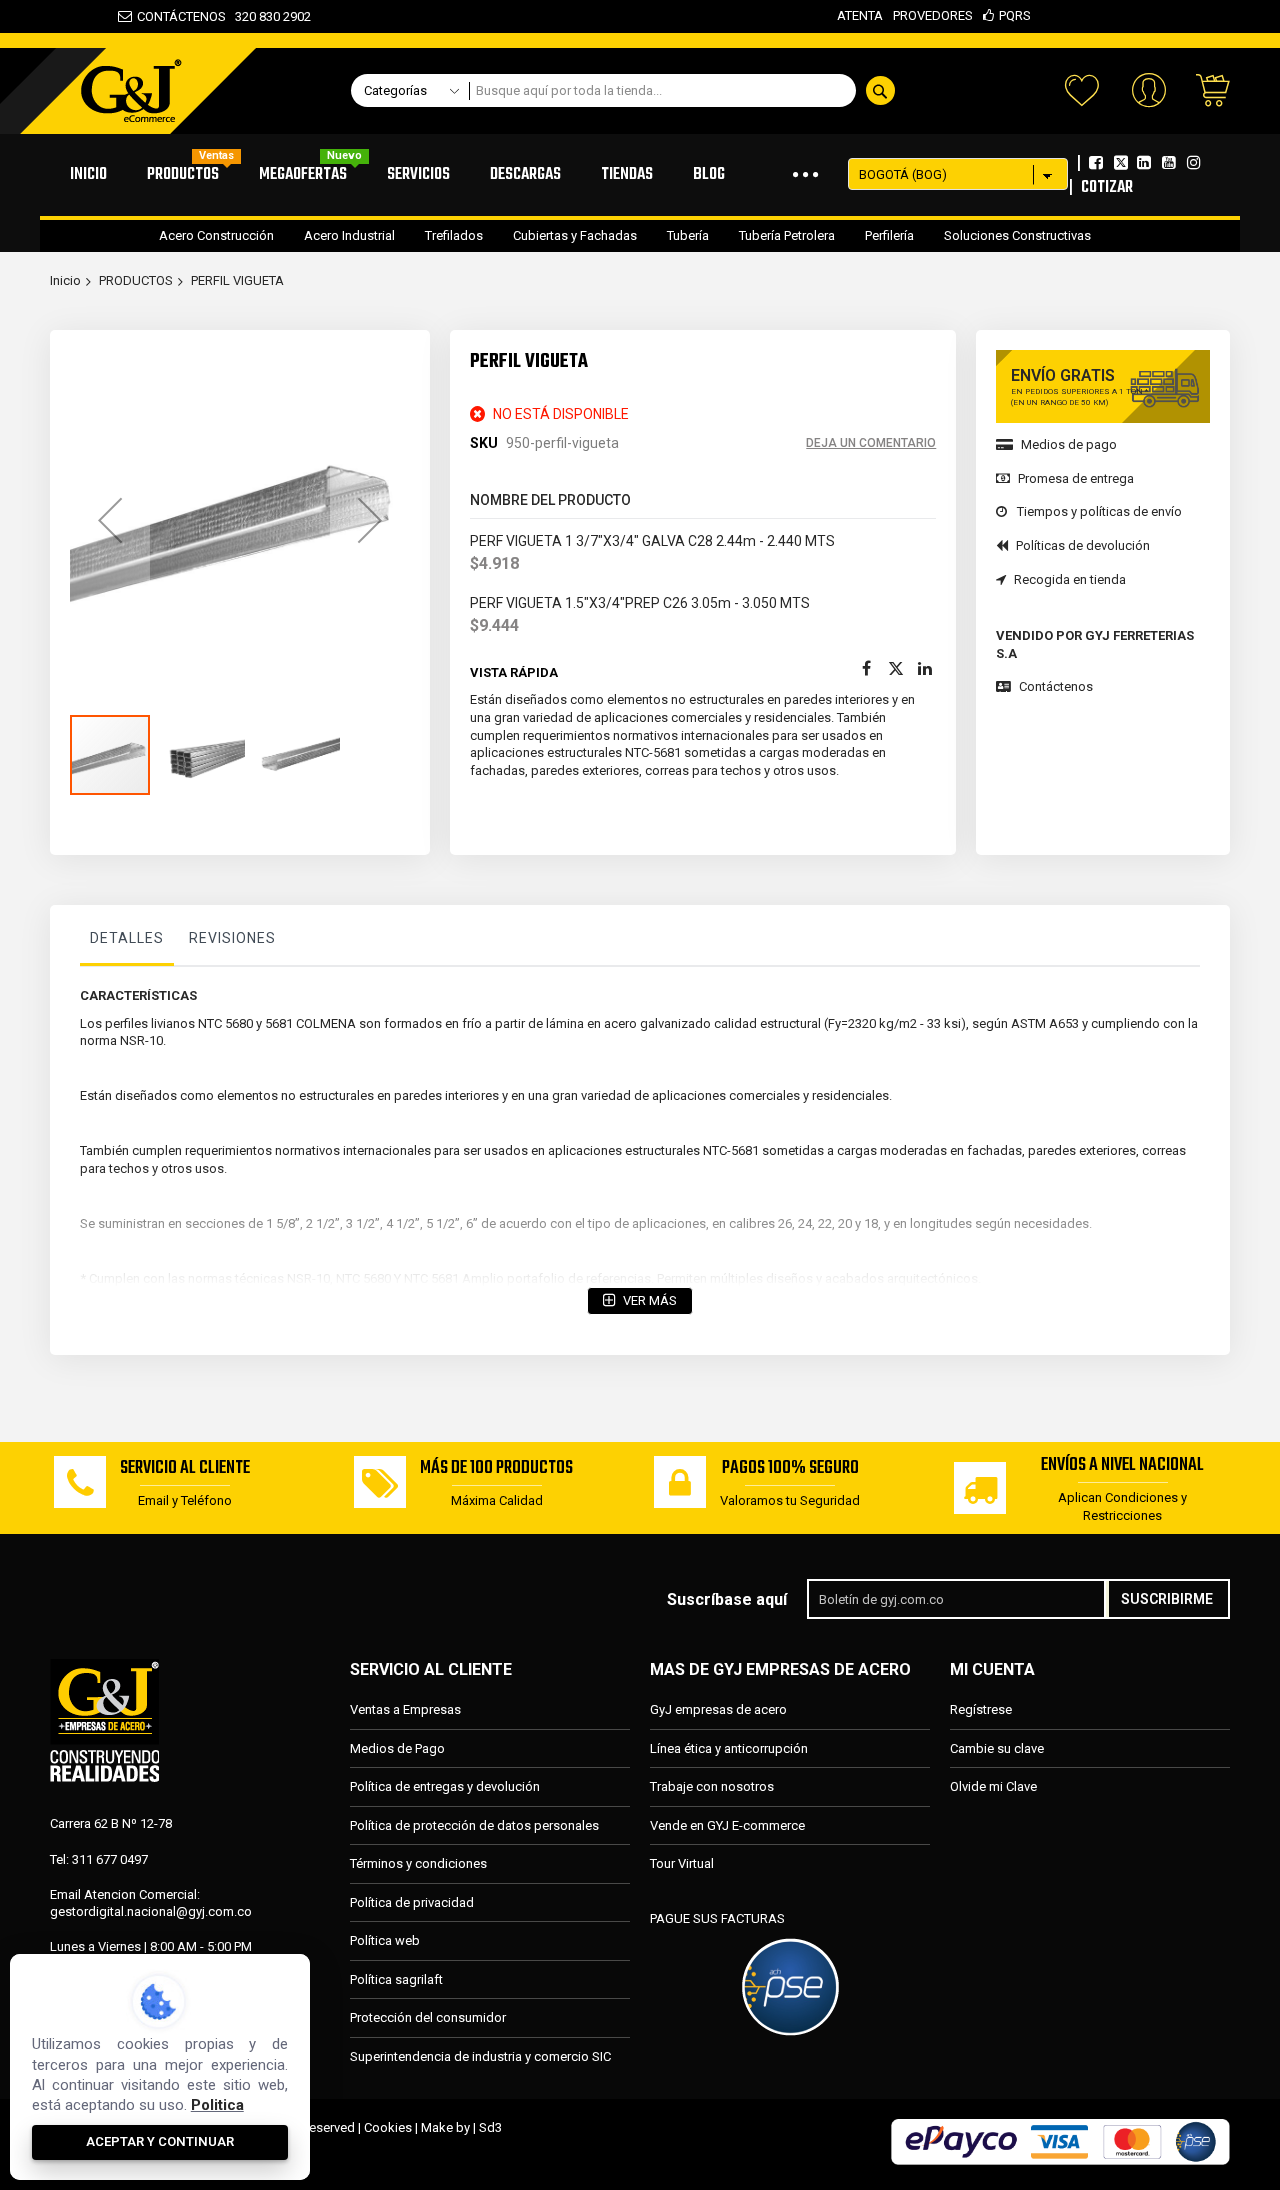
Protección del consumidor (428, 2017)
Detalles (127, 938)
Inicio (65, 280)
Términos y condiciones (418, 1863)
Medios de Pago (397, 1748)
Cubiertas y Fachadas (575, 235)
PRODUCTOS (136, 280)
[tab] (127, 943)
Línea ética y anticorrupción (729, 1748)
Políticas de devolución (1083, 545)
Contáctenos (1056, 686)
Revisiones (232, 938)
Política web (385, 1940)
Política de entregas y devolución (445, 1786)
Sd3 (490, 2127)
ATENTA (860, 15)
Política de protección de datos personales (474, 1825)
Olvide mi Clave (993, 1786)
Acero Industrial (349, 235)
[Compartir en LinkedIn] (926, 669)
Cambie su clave (997, 1748)
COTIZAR (1107, 187)
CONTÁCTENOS (181, 16)
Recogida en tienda (1070, 579)
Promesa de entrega (1076, 478)
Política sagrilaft (396, 1979)
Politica (217, 2105)
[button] (110, 520)
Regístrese (981, 1709)
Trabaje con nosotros (712, 1786)
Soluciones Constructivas (1017, 235)
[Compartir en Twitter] (896, 669)
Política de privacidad (412, 1902)
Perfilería (889, 235)
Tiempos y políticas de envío (1099, 511)
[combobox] (688, 90)
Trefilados (454, 235)
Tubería (688, 235)
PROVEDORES (933, 15)
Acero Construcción (216, 235)
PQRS (1015, 15)
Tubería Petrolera (787, 235)
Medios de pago (1069, 444)
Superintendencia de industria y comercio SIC (480, 2056)
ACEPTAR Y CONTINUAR (160, 2141)
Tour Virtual (682, 1863)
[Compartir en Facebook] (866, 669)
